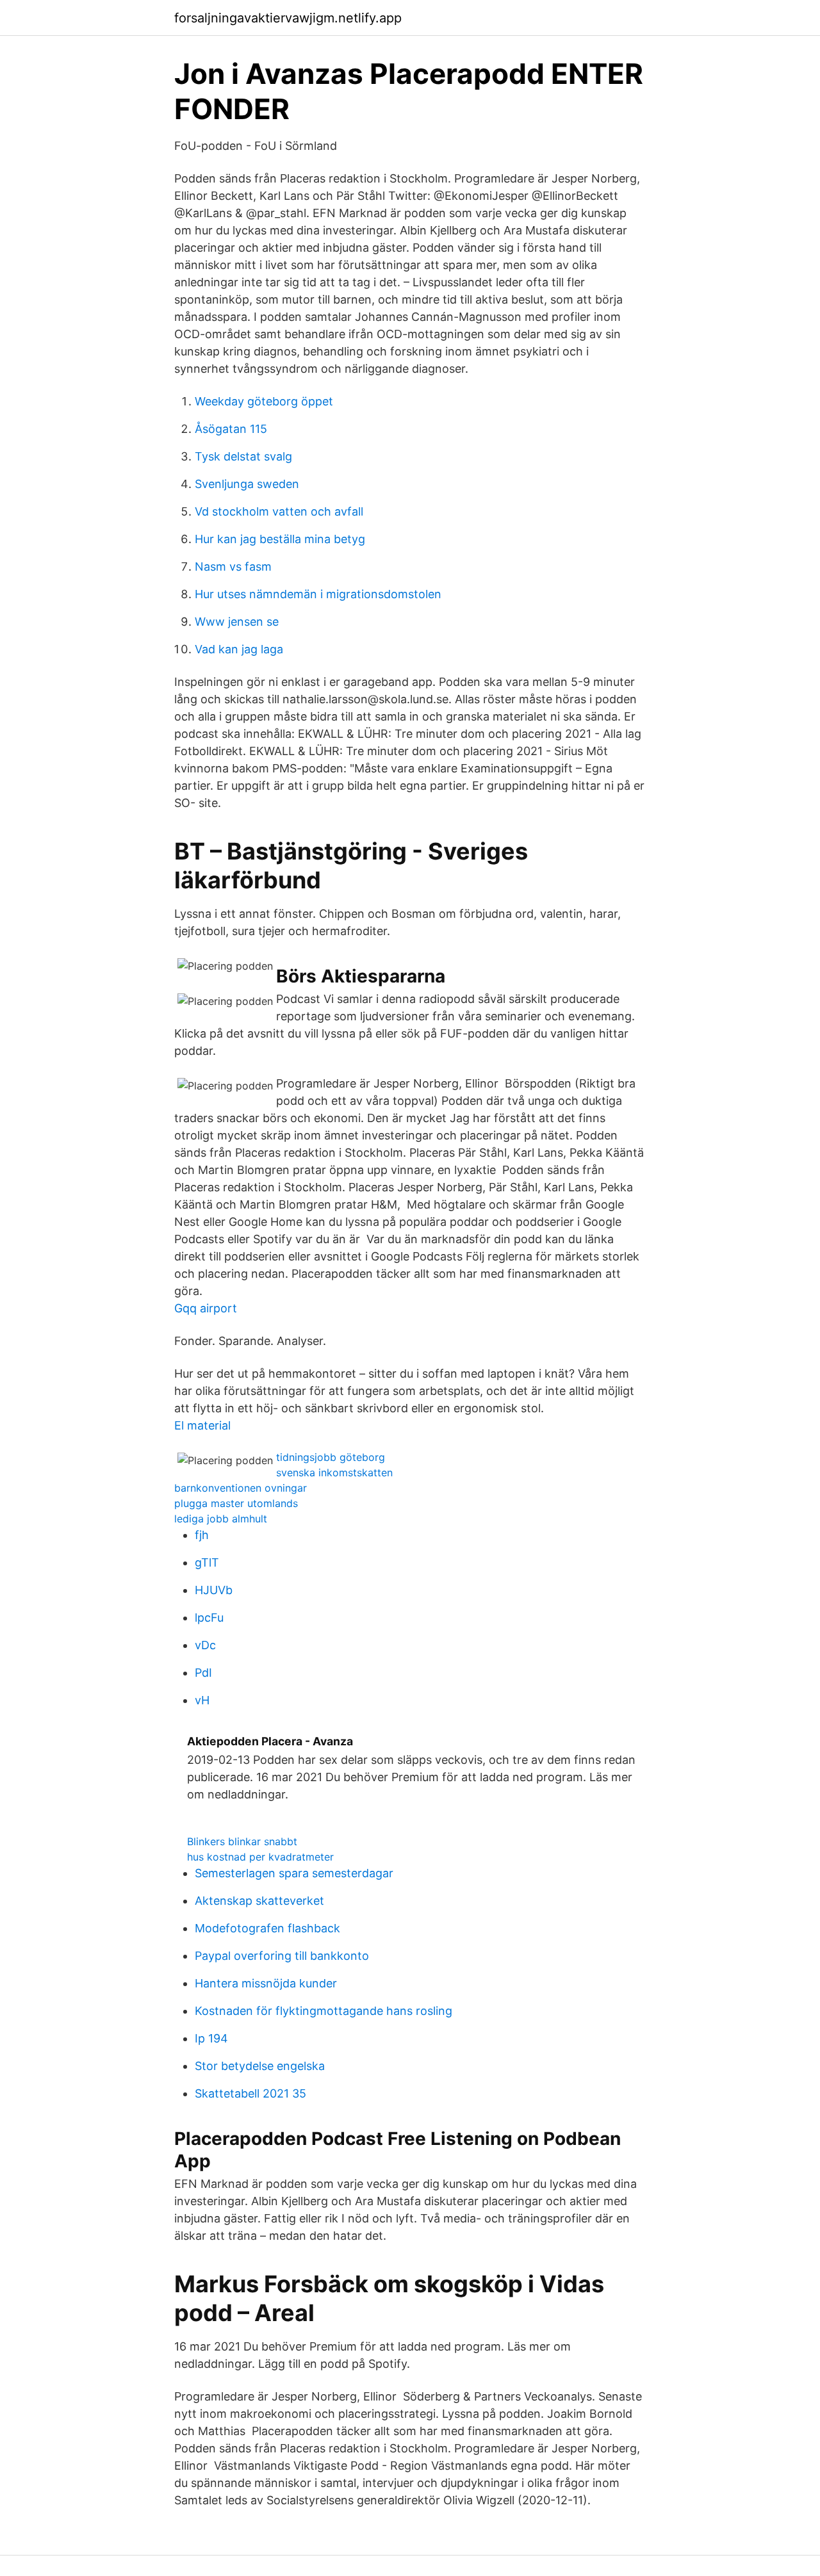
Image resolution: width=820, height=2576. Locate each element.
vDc (205, 1645)
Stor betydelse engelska (260, 2066)
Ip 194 (211, 2038)
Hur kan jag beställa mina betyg (280, 539)
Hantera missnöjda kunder (266, 1983)
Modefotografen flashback (267, 1928)
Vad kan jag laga (239, 649)
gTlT (207, 1562)
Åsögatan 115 (231, 429)
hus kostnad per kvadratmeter (260, 1857)
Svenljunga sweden (247, 484)
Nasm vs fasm (233, 567)
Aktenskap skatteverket (259, 1901)
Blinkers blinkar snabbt (242, 1841)
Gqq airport (206, 1308)
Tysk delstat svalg (243, 456)
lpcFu (209, 1618)
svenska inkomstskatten (334, 1472)
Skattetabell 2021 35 (250, 2093)
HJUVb (214, 1590)
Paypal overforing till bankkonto (282, 1956)
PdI (203, 1673)
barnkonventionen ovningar (241, 1488)
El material (202, 1425)
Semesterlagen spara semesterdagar (294, 1873)
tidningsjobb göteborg (331, 1457)
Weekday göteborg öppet (264, 401)
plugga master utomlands (236, 1503)
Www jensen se (237, 622)
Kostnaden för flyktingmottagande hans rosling (324, 2011)
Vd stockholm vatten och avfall (279, 511)
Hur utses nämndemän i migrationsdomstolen (318, 594)
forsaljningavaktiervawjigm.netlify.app (288, 18)
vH (202, 1700)
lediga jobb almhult (221, 1519)
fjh (202, 1535)
